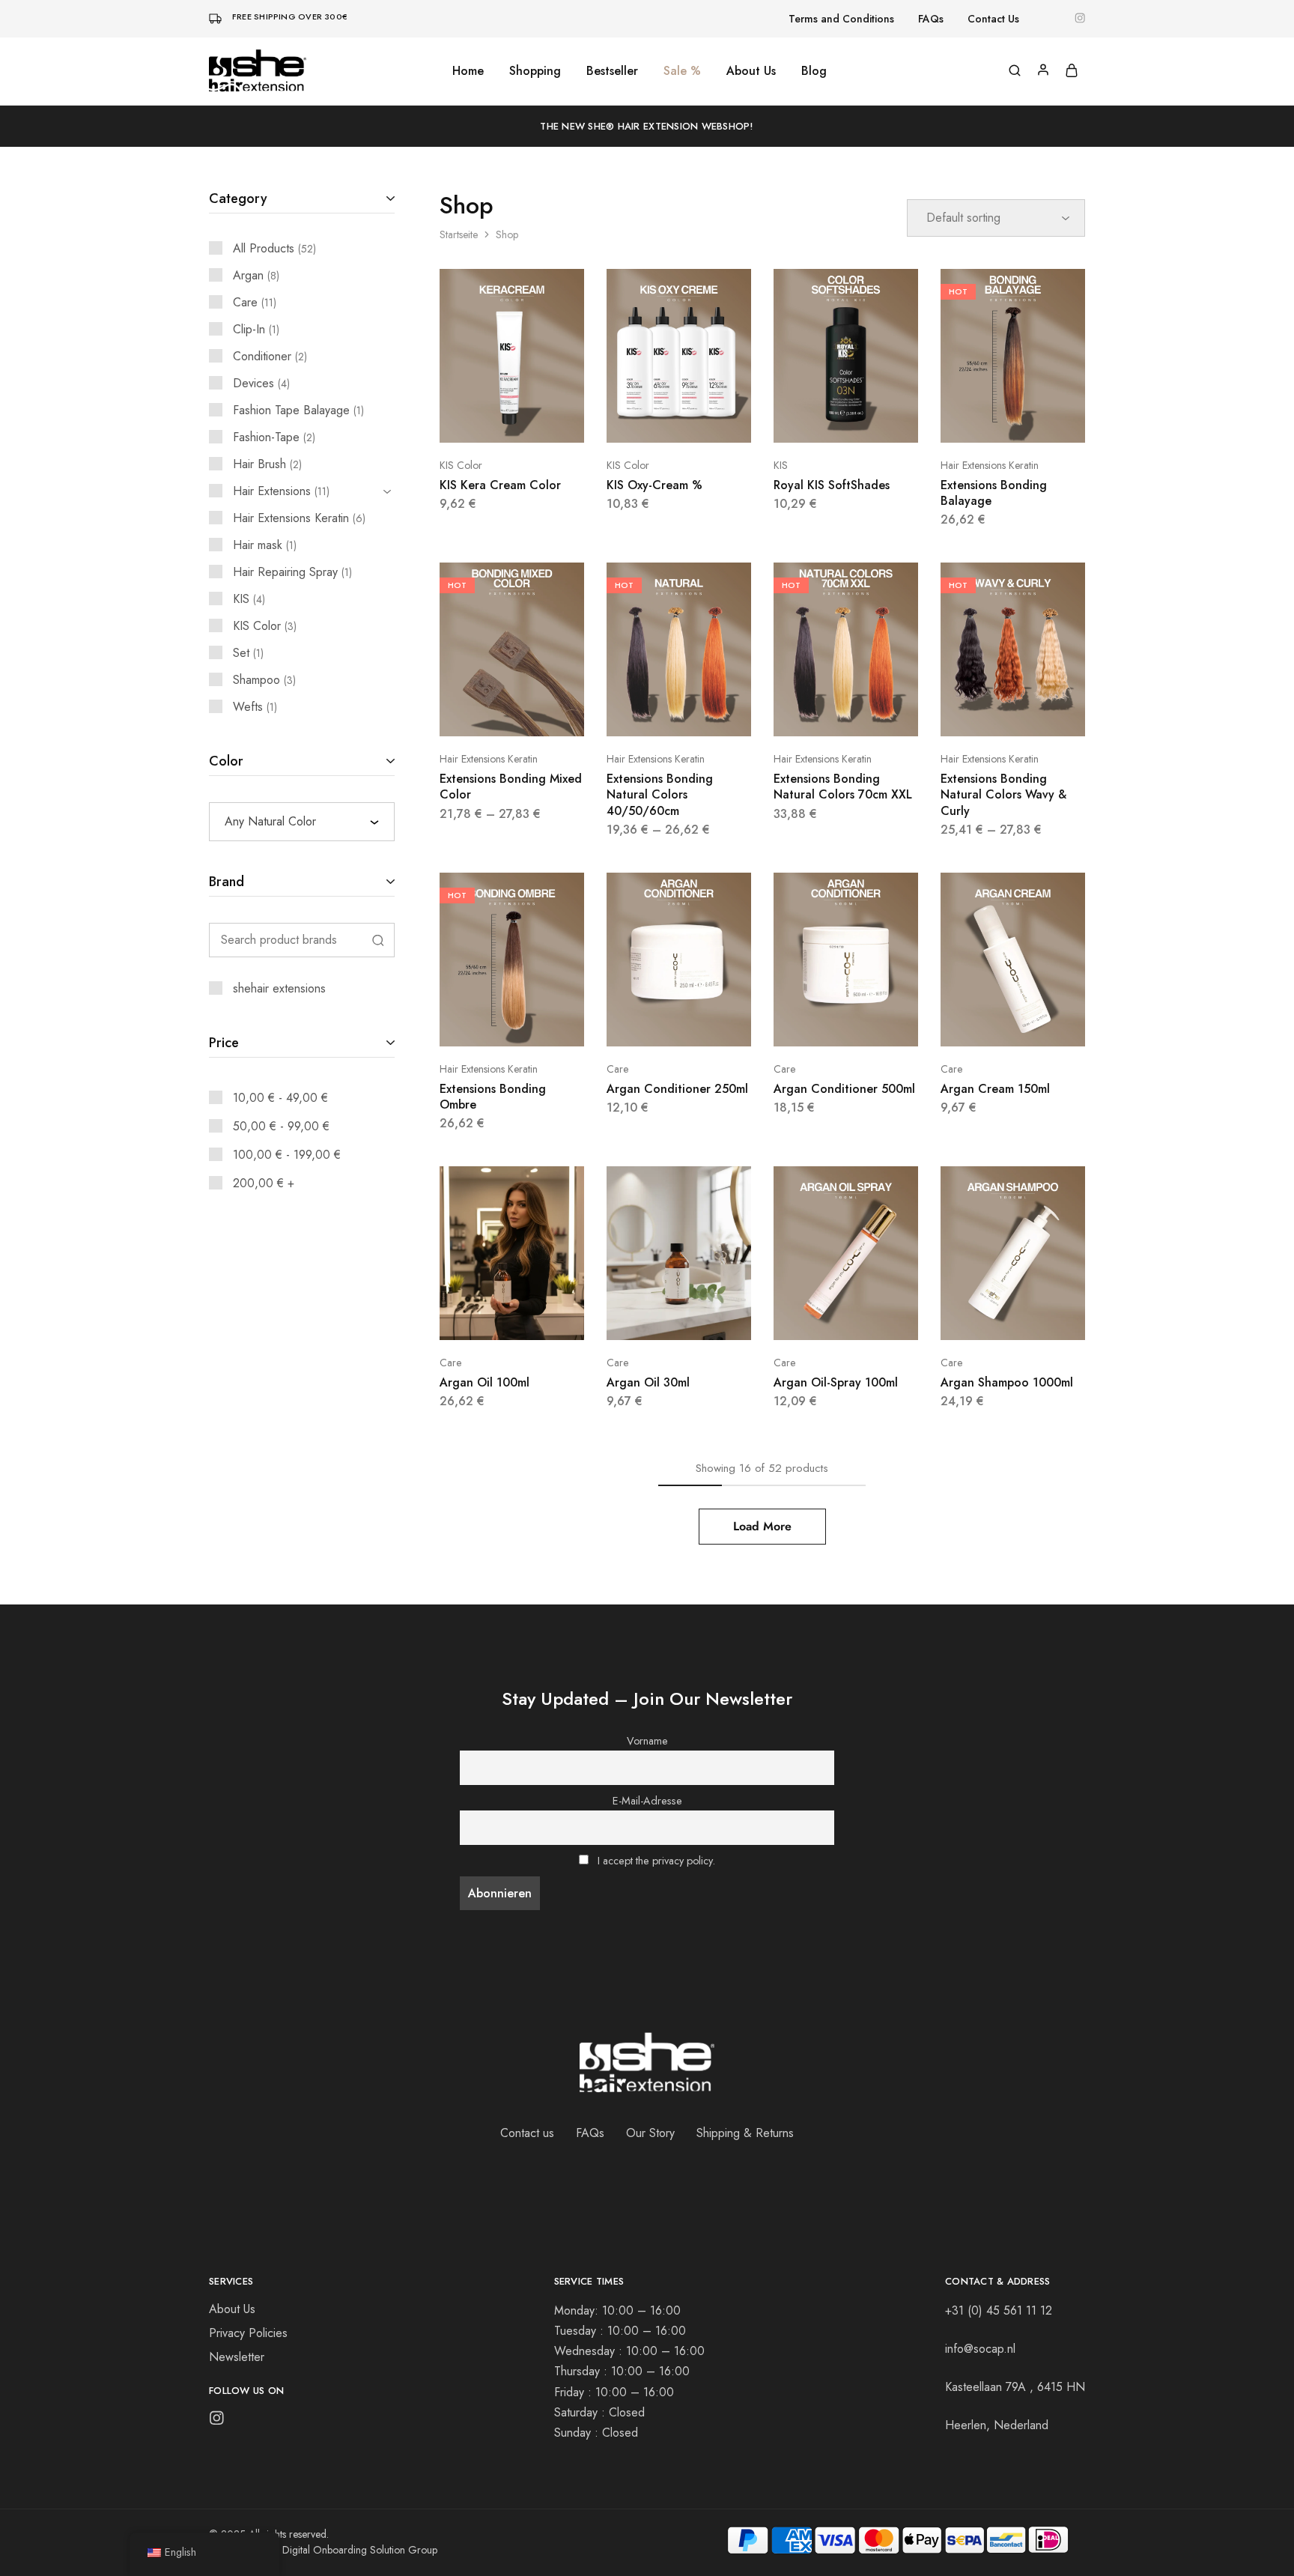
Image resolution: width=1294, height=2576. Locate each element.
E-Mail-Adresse (647, 1801)
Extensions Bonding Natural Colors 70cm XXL (843, 787)
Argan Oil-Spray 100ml (836, 1382)
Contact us (527, 2133)
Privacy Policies (248, 2333)
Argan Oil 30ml (648, 1382)
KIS (781, 465)
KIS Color (461, 465)
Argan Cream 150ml (995, 1089)
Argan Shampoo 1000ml (1007, 1382)
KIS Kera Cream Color (500, 485)
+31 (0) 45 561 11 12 (999, 2310)
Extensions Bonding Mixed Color (511, 787)
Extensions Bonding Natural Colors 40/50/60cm (660, 795)
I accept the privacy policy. (656, 1861)
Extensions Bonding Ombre (493, 1097)
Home (468, 71)
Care (617, 1069)
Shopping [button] (535, 71)
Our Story (650, 2133)
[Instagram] (217, 2421)
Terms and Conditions (841, 19)
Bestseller (612, 71)
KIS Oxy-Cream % (654, 485)
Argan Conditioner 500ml (844, 1089)
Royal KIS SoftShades (832, 485)
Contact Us (993, 19)
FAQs (931, 19)
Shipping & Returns (745, 2133)
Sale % (682, 71)
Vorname (647, 1741)
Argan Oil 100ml (485, 1382)
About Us (751, 71)
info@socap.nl (980, 2349)
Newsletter (237, 2357)
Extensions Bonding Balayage (994, 493)
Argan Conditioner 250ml (677, 1089)
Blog (814, 71)
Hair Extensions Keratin (990, 465)
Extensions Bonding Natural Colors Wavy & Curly (1003, 795)
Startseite (459, 234)
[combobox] (302, 822)
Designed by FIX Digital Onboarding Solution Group (323, 2550)
